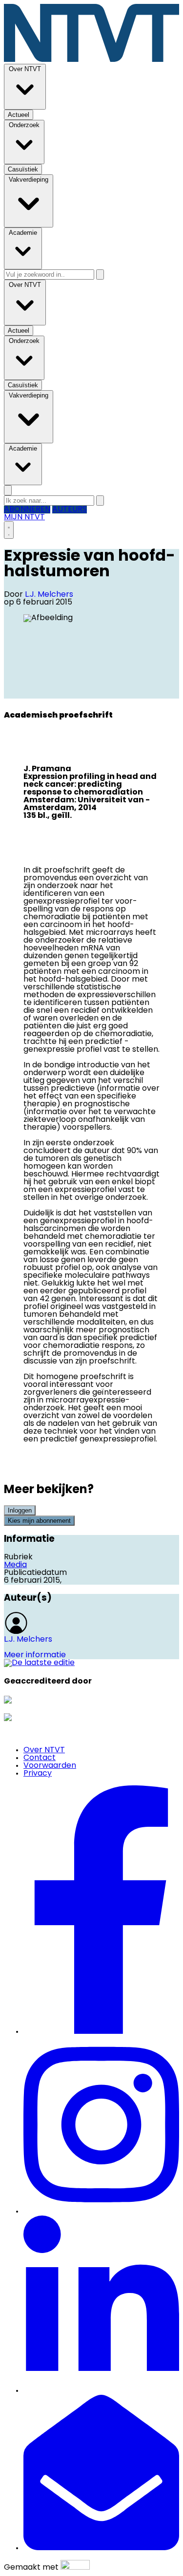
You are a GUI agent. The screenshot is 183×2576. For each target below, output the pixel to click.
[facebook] (101, 2032)
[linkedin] (101, 2391)
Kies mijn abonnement (39, 1521)
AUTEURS (70, 510)
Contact (40, 1758)
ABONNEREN (27, 510)
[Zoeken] (100, 275)
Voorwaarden (50, 1766)
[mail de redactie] (101, 2548)
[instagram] (101, 2212)
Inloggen (20, 1510)
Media (15, 1565)
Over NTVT (44, 1750)
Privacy (38, 1774)
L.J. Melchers (49, 595)
